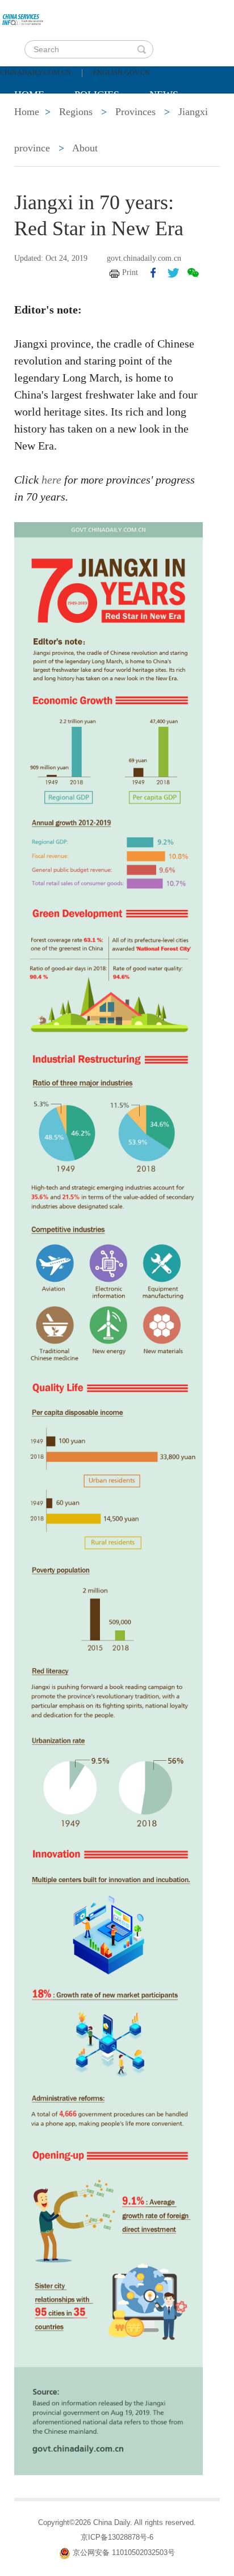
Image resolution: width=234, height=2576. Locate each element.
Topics (109, 123)
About (85, 148)
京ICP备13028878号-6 (117, 2537)
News (164, 95)
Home (29, 95)
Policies (97, 95)
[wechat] (193, 273)
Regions (179, 123)
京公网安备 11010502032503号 (124, 2552)
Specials (38, 123)
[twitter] (173, 273)
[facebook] (153, 273)
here (51, 480)
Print (130, 272)
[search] (141, 49)
